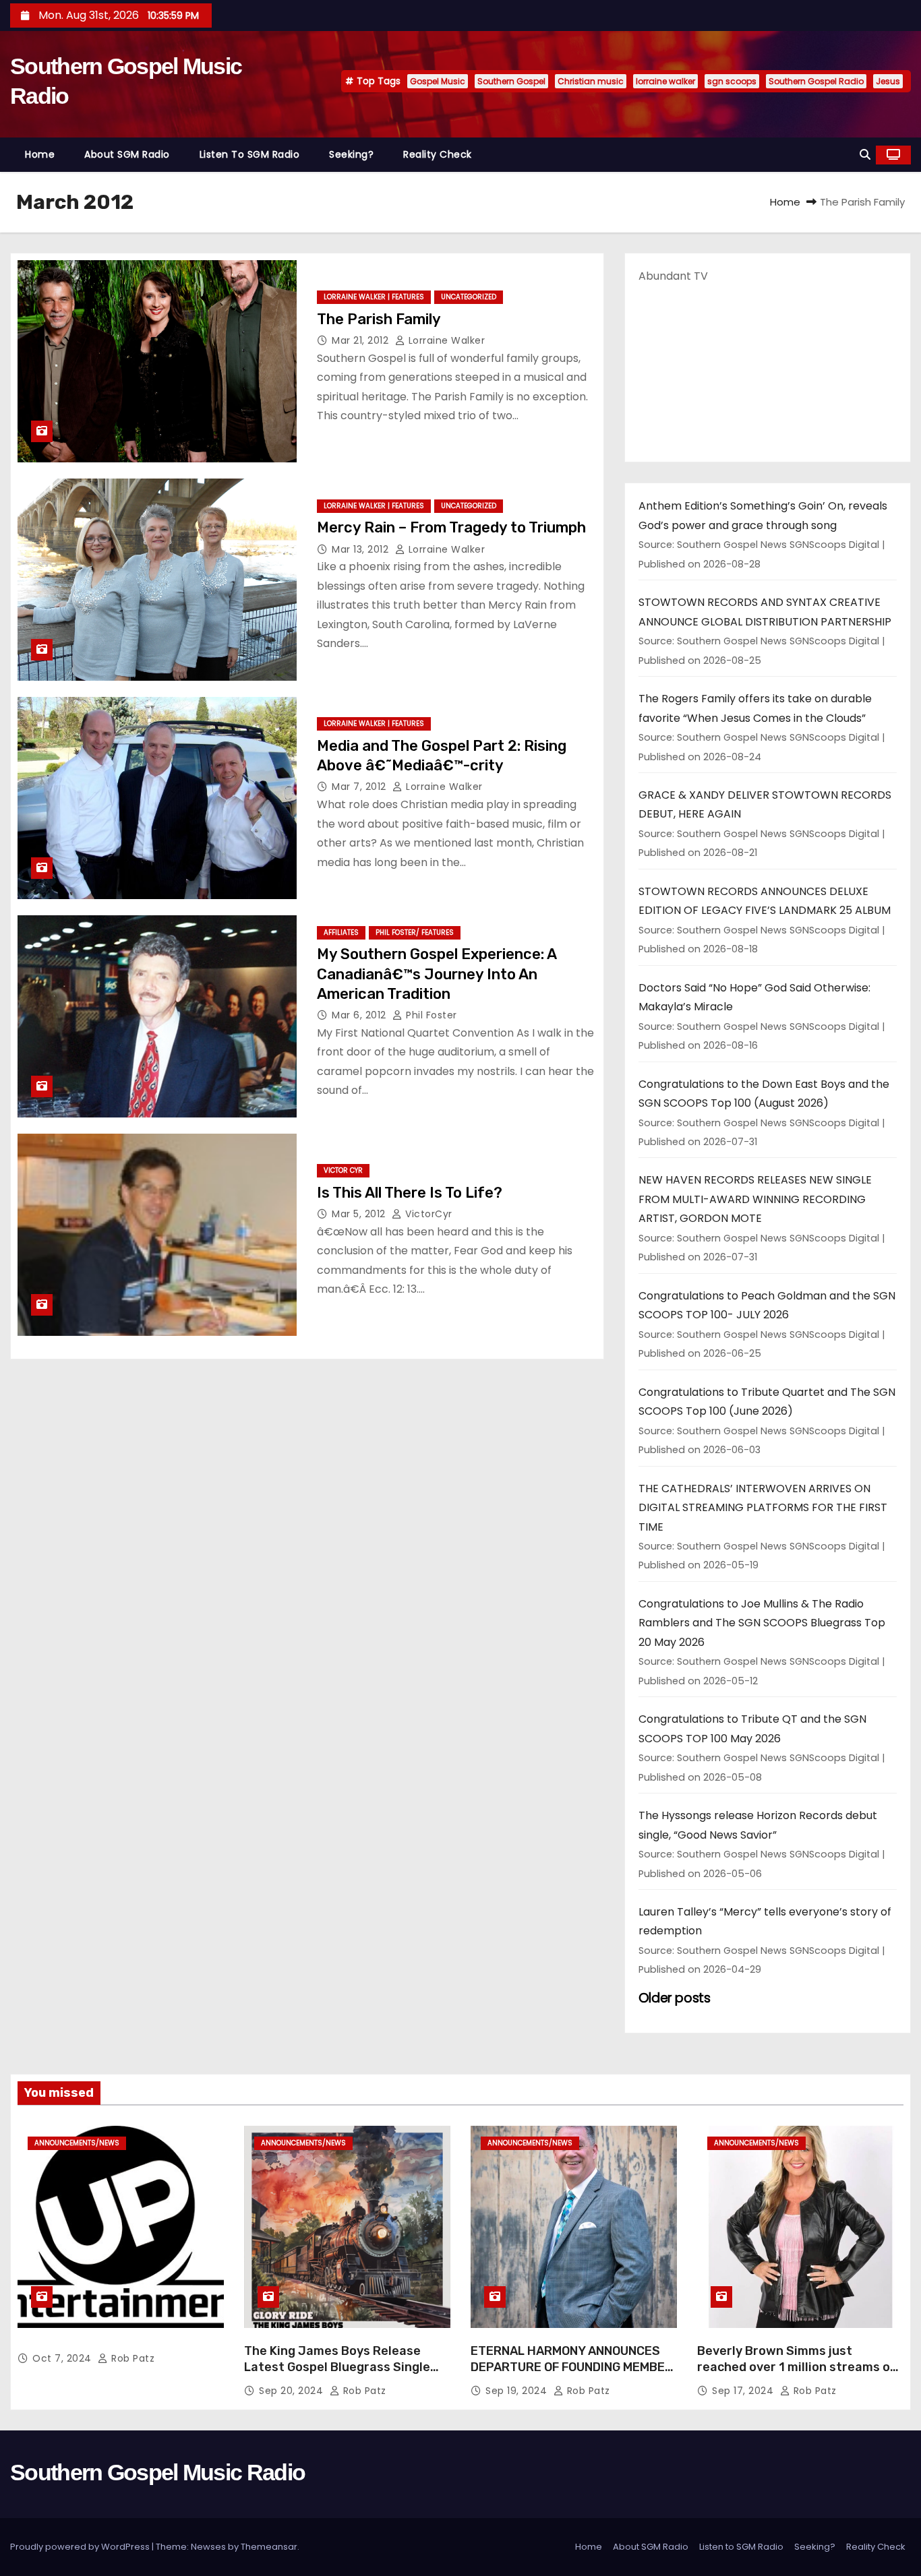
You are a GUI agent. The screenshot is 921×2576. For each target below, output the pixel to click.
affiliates (341, 932)
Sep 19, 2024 (518, 2391)
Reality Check (438, 154)
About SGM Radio (127, 154)
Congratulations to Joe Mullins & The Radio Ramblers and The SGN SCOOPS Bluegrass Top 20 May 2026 (762, 1623)
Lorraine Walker (445, 340)
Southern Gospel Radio (816, 81)
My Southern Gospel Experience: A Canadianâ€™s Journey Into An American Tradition (437, 974)
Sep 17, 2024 (744, 2391)
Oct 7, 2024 (63, 2358)
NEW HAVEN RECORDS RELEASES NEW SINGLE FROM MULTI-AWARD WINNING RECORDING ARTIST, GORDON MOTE (755, 1199)
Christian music (591, 81)
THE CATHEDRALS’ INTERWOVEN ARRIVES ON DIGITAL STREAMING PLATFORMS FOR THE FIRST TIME (763, 1508)
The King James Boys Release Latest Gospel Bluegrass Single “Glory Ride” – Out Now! (337, 2367)
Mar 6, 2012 (360, 1015)
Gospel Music (438, 81)
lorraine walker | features (374, 297)
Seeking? (351, 154)
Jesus (888, 81)
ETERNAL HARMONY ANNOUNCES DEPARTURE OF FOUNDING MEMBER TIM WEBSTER (572, 2367)
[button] (865, 155)
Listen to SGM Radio (250, 154)
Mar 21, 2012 (362, 340)
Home (40, 154)
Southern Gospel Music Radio (157, 2472)
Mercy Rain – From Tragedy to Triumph (451, 527)
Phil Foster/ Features (415, 932)
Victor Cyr (343, 1170)
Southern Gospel (511, 81)
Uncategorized (469, 297)
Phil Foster (430, 1015)
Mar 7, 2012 (360, 787)
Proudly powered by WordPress (81, 2547)
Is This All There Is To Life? (410, 1193)
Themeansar (269, 2547)
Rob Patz (131, 2358)
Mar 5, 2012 (360, 1214)
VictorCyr (427, 1214)
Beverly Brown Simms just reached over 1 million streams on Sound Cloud (797, 2367)
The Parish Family (379, 319)
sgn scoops (732, 81)
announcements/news (77, 2143)
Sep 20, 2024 (293, 2391)
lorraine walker (665, 81)
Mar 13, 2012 (362, 549)
